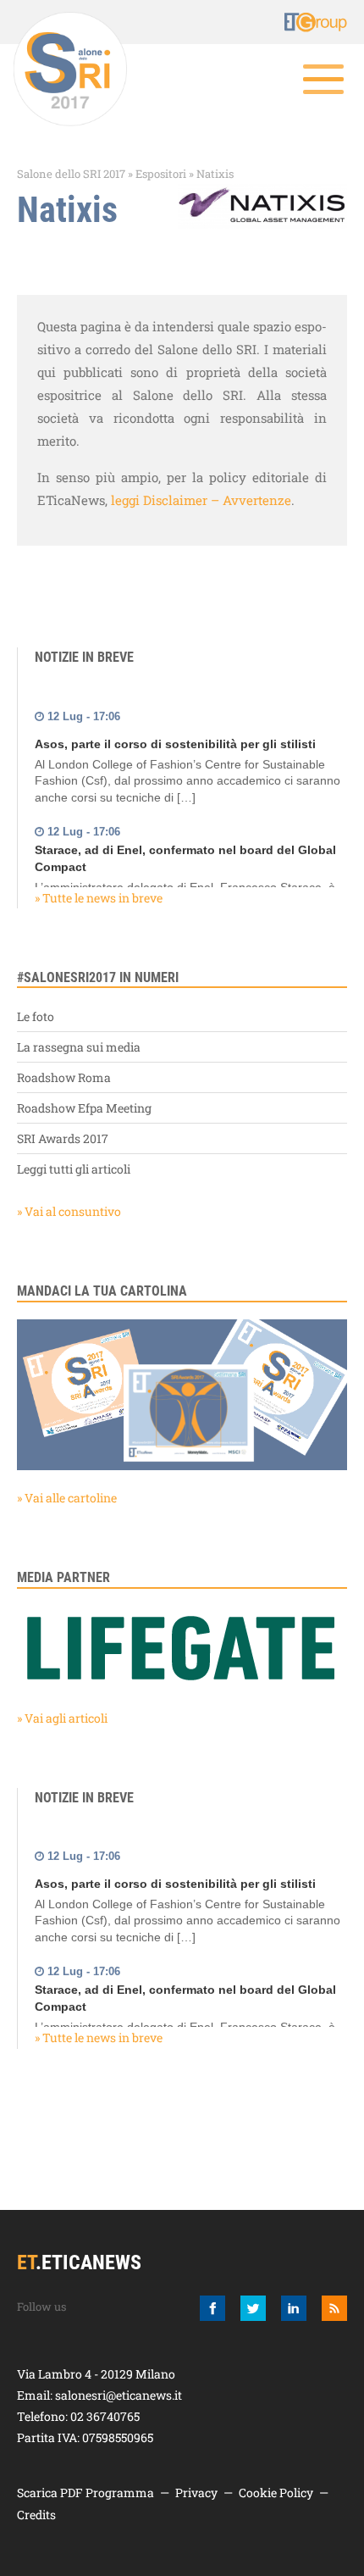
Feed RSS (334, 2308)
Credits (36, 2515)
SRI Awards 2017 (63, 1138)
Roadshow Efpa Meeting (84, 1108)
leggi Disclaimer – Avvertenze (201, 500)
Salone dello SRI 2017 (71, 174)
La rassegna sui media (79, 1047)
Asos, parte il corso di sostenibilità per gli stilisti (175, 737)
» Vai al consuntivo (69, 1211)
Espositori (161, 174)
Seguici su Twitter (253, 2308)
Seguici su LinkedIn (294, 2308)
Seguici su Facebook (212, 2308)
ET (296, 22)
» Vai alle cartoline (67, 1498)
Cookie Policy (276, 2493)
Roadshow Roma (64, 1077)
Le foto (36, 1016)
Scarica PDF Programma (85, 2493)
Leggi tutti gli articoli (74, 1169)
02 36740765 (105, 2416)
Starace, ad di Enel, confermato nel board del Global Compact (185, 852)
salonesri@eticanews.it (119, 2395)
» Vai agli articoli (62, 1718)
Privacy (196, 2493)
